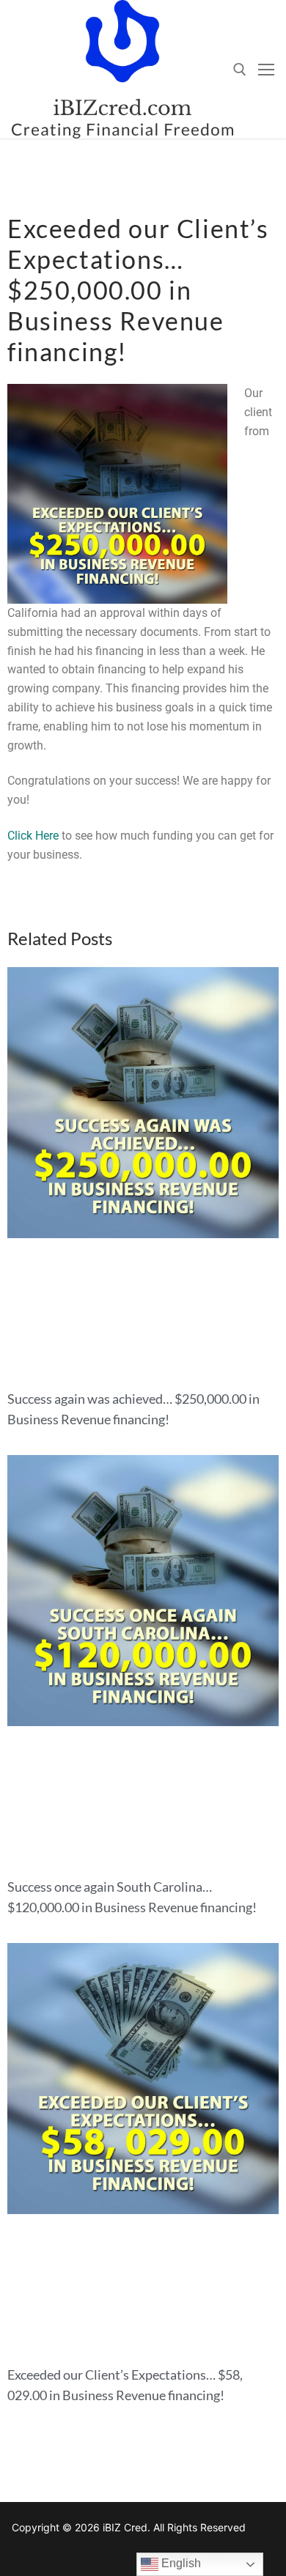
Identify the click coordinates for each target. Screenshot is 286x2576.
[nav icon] (266, 70)
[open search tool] (240, 70)
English (180, 2563)
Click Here (33, 836)
